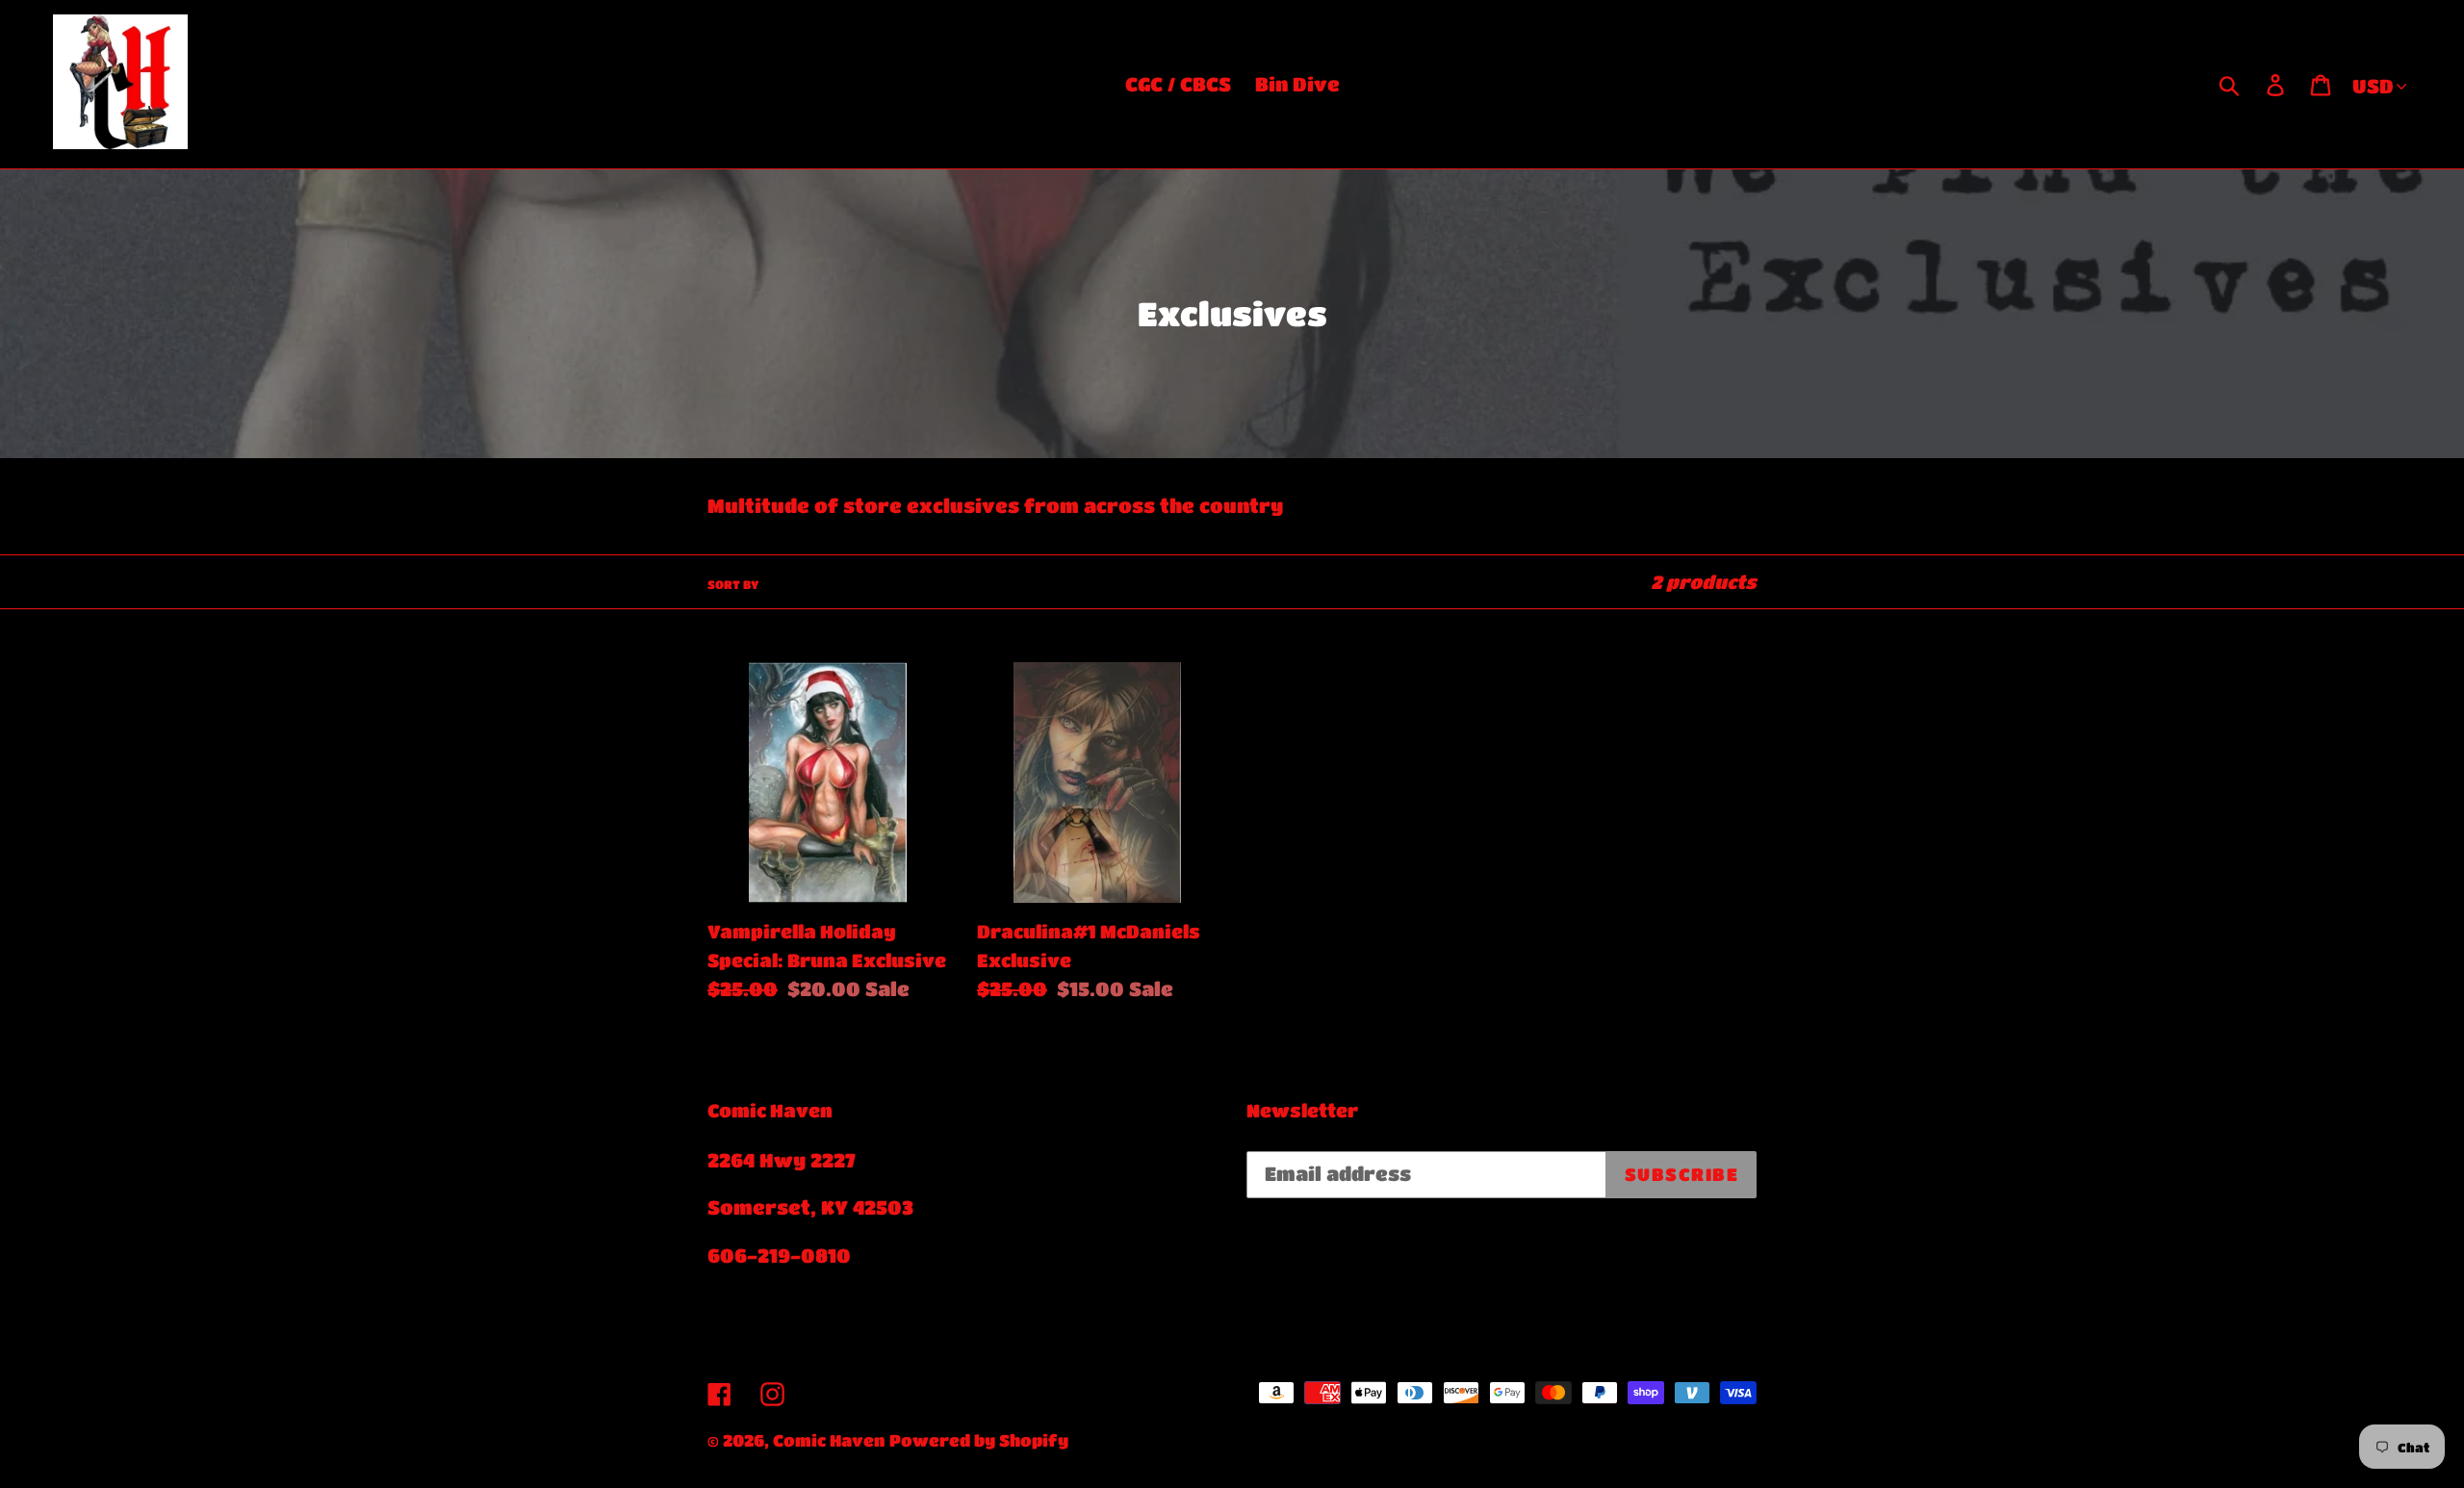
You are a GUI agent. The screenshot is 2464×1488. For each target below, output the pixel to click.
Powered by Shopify (979, 1440)
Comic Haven (829, 1440)
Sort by (733, 584)
